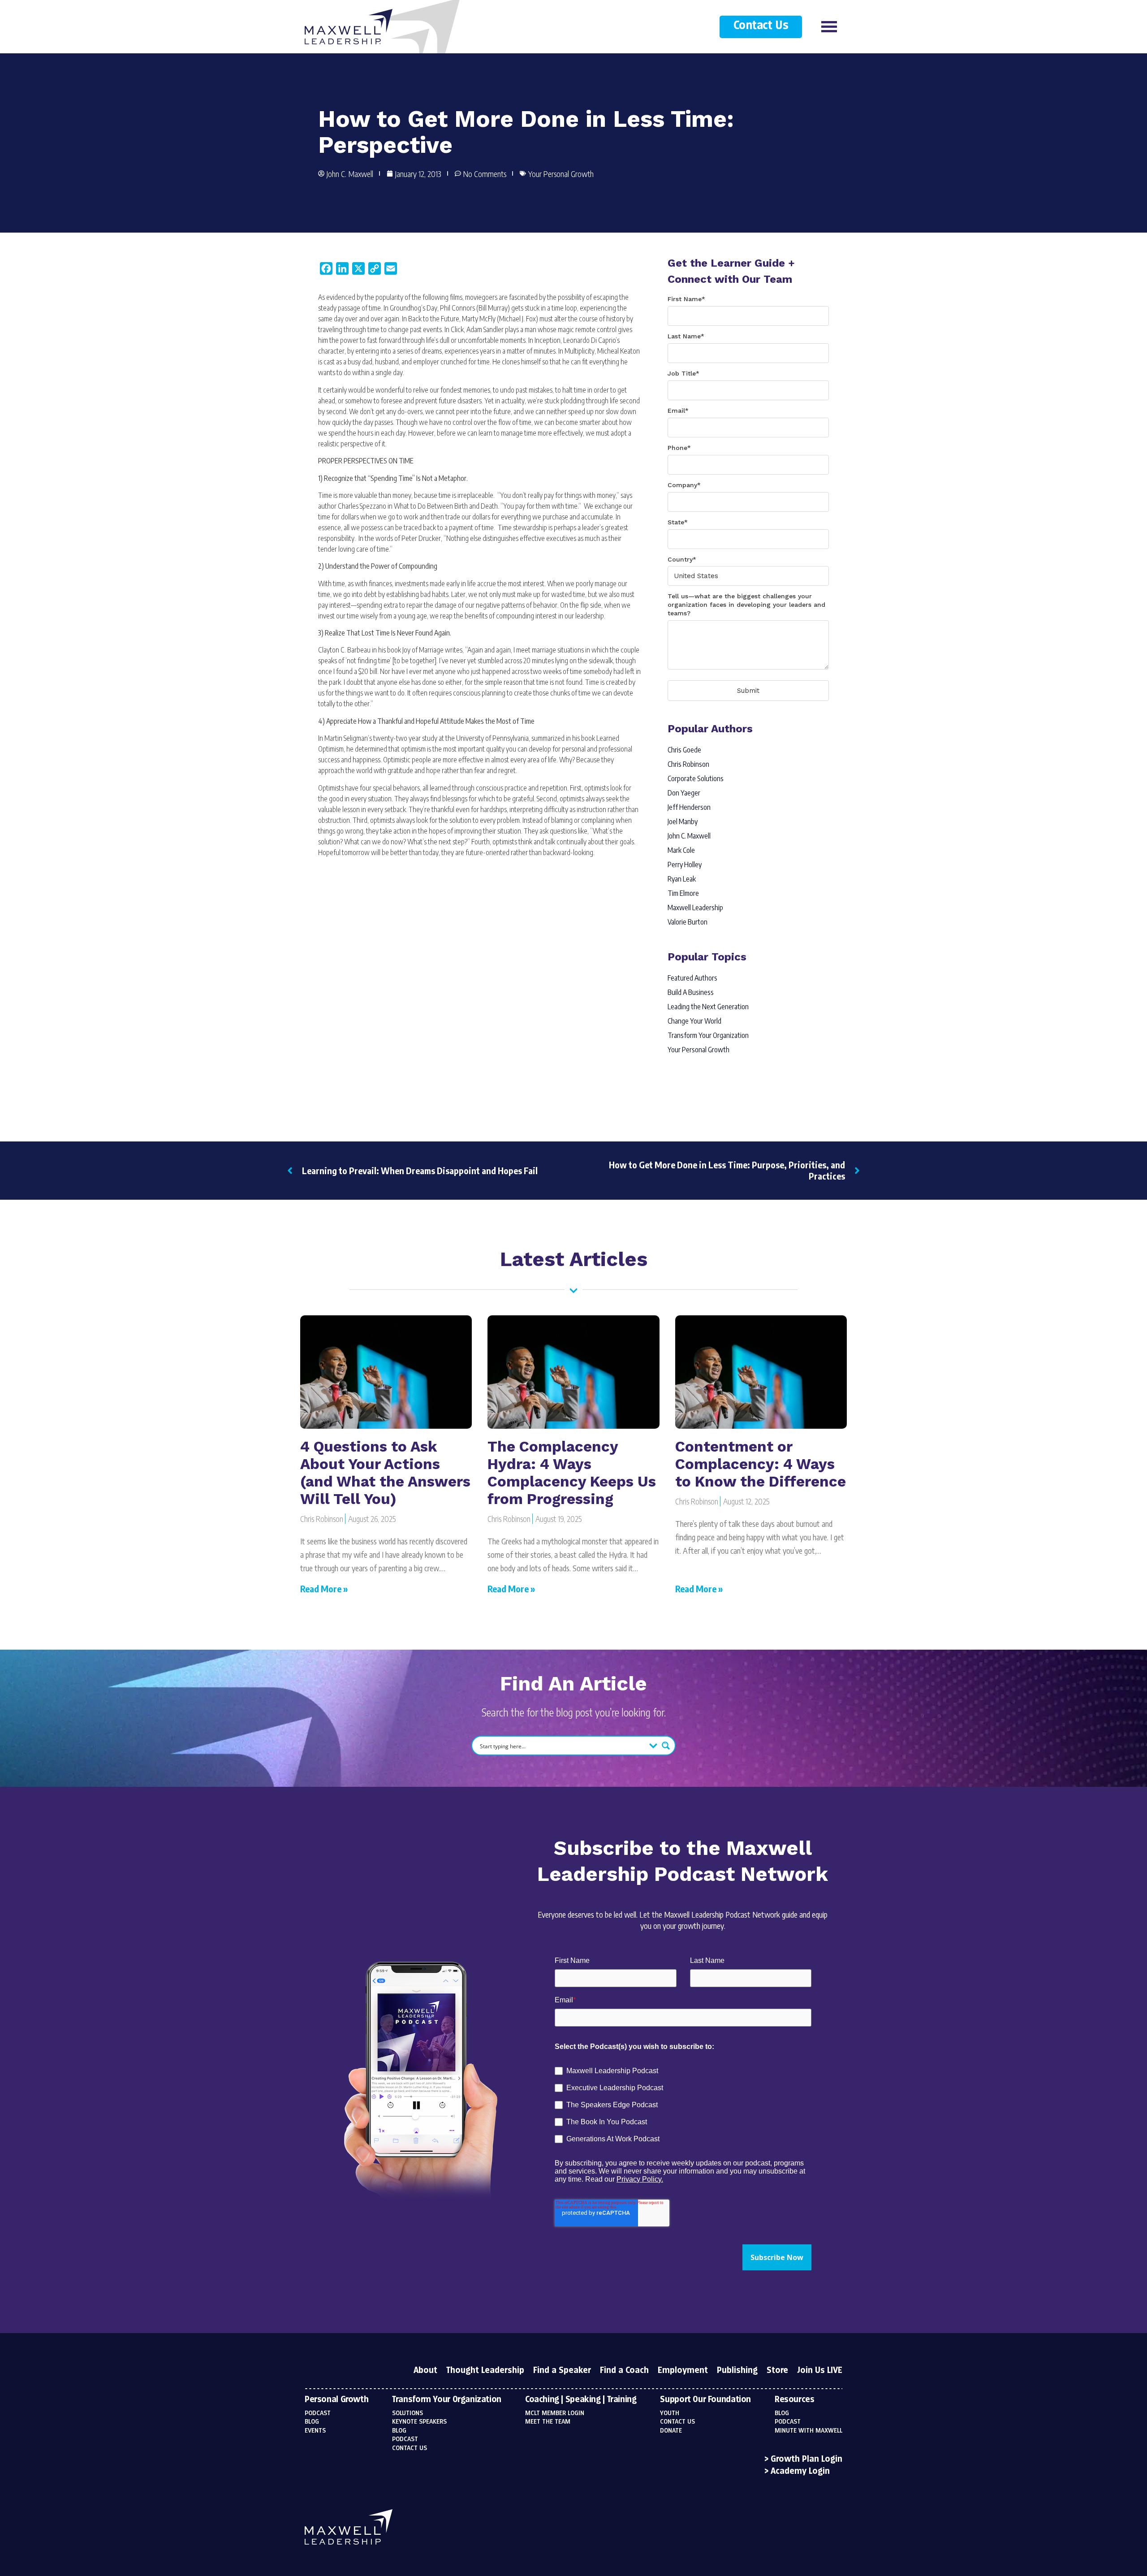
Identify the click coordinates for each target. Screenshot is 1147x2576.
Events (315, 2431)
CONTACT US (677, 2422)
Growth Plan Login (806, 2459)
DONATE (671, 2431)
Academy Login (800, 2472)
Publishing (737, 2371)
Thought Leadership (485, 2371)
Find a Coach (624, 2371)
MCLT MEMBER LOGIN (555, 2413)
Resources (795, 2400)
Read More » (324, 1588)
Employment (683, 2371)
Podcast (318, 2413)
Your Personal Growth (561, 174)
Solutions (407, 2413)
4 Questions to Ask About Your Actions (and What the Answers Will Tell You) (385, 1473)
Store (777, 2371)
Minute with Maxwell (809, 2431)
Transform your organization (447, 2400)
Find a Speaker (562, 2371)
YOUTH (670, 2413)
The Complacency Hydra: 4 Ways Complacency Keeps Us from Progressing (572, 1473)
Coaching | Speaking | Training (581, 2400)
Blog (312, 2422)
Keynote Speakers (419, 2422)
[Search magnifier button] (666, 1746)
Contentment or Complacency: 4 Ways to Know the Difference (761, 1464)
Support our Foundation (705, 2400)
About (425, 2371)
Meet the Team (548, 2422)
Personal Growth (336, 2400)
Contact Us (761, 26)
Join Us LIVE (820, 2371)
